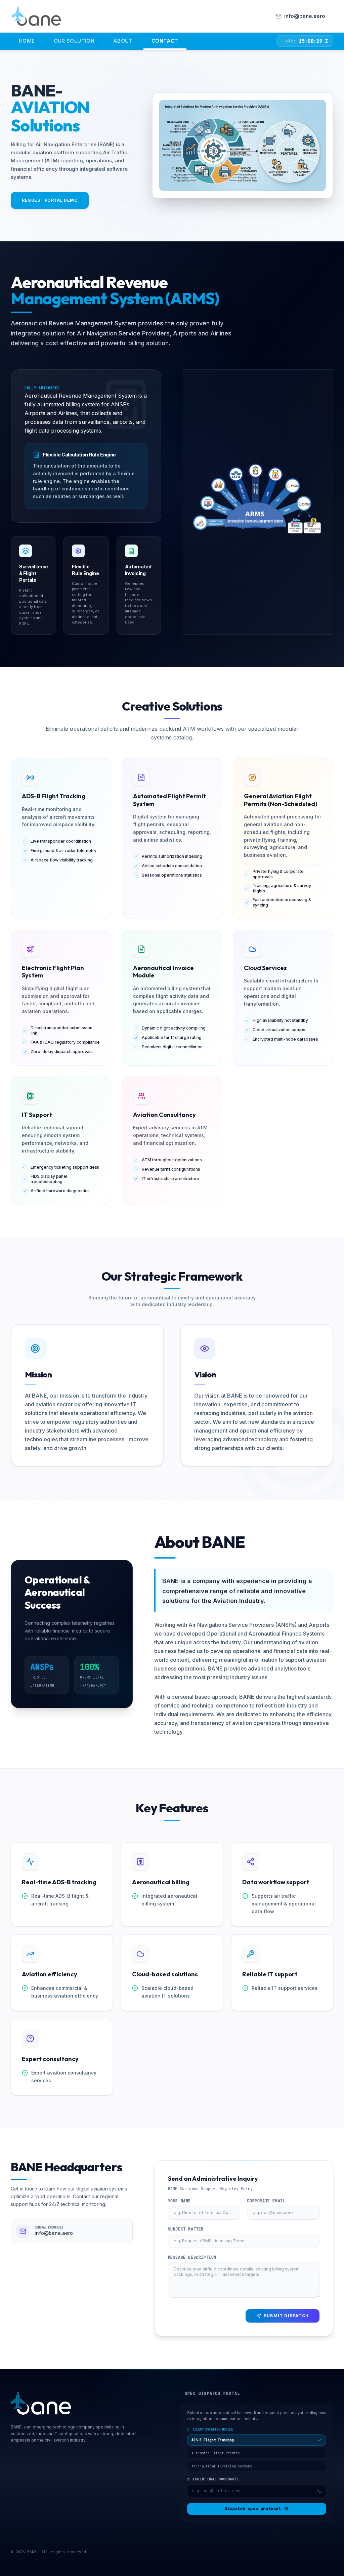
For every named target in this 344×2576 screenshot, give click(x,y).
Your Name (179, 2201)
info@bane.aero (54, 2233)
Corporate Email (266, 2201)
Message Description (192, 2257)
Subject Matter (186, 2229)
